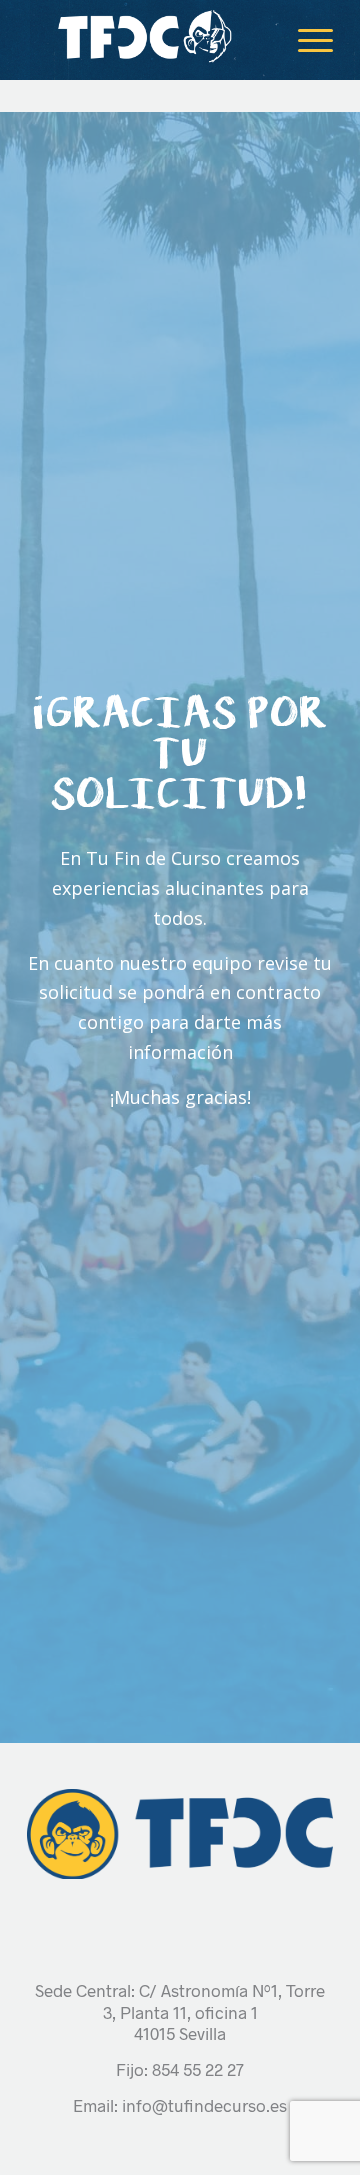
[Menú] (305, 40)
